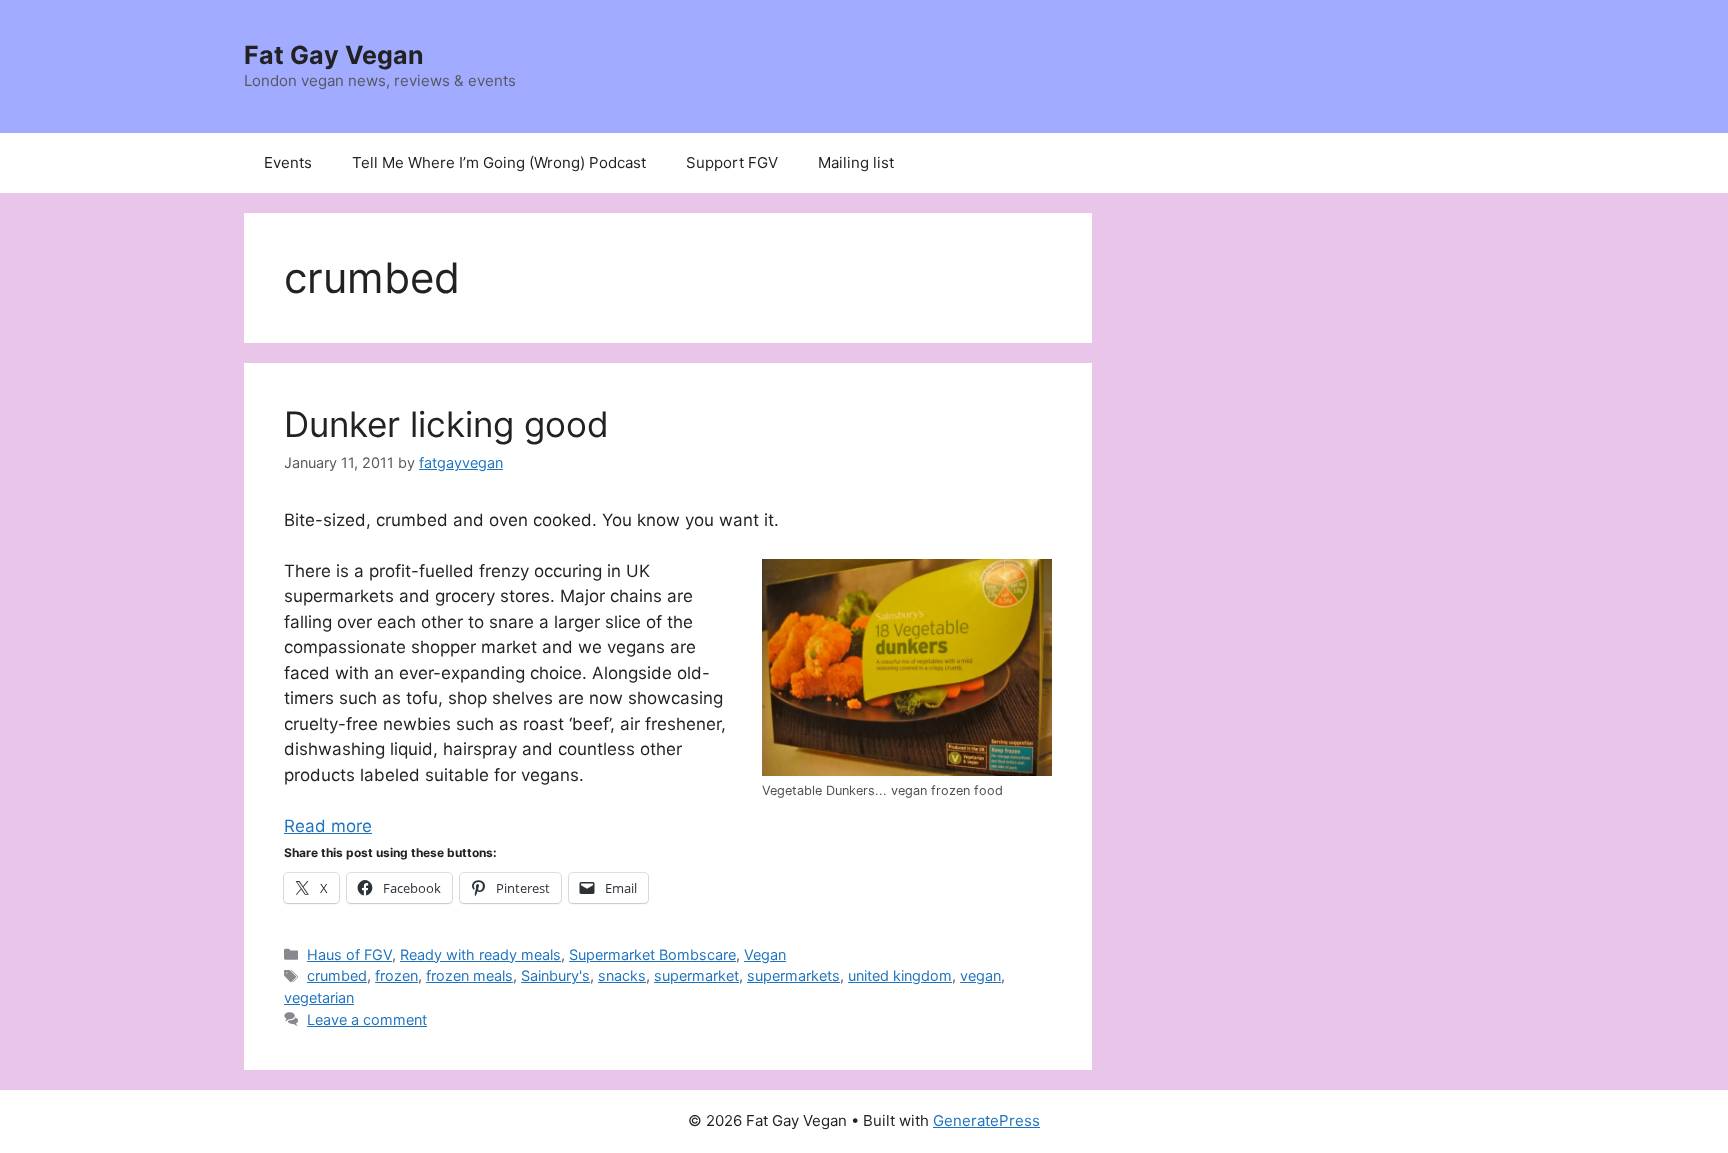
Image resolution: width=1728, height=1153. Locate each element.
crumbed (337, 975)
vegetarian (319, 997)
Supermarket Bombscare (652, 954)
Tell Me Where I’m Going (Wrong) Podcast (499, 162)
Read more (328, 826)
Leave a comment (367, 1019)
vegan (980, 975)
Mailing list (856, 162)
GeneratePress (986, 1120)
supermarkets (793, 975)
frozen (396, 975)
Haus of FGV (349, 954)
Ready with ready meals (480, 954)
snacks (622, 975)
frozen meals (469, 975)
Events (288, 162)
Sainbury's (555, 975)
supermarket (696, 975)
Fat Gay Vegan (334, 55)
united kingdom (900, 975)
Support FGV (732, 162)
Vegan (765, 954)
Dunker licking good (446, 424)
